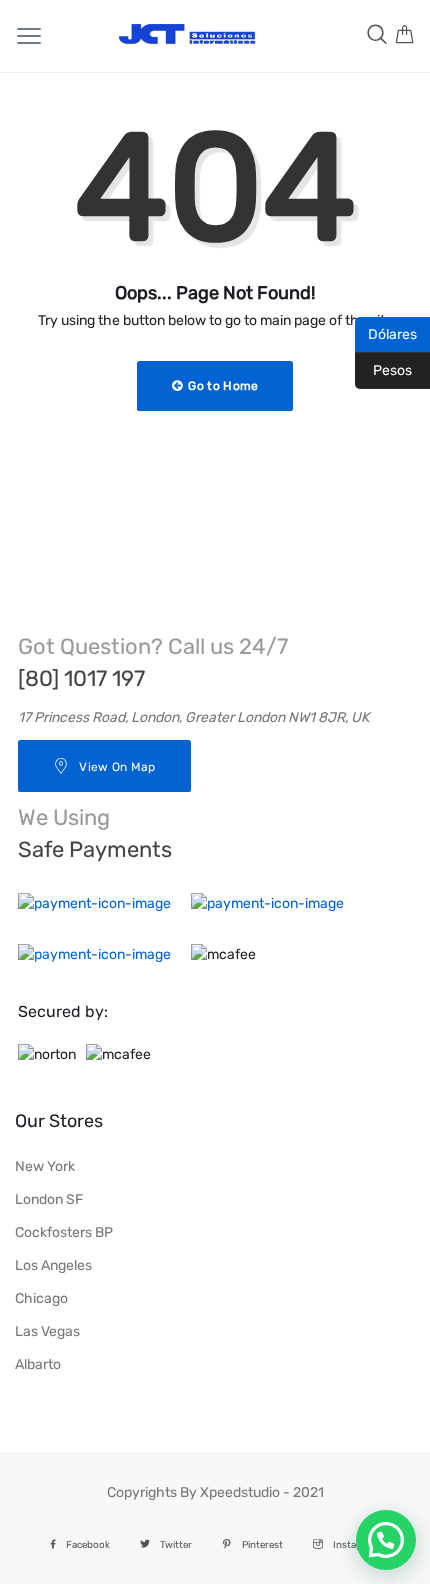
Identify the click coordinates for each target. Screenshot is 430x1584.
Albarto (38, 1364)
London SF (49, 1199)
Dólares (386, 333)
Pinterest (262, 1544)
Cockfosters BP (64, 1232)
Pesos (383, 369)
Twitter (176, 1544)
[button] (386, 1540)
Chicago (41, 1298)
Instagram (356, 1544)
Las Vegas (47, 1331)
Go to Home (221, 386)
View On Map (117, 767)
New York (45, 1166)
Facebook (88, 1544)
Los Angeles (53, 1265)
